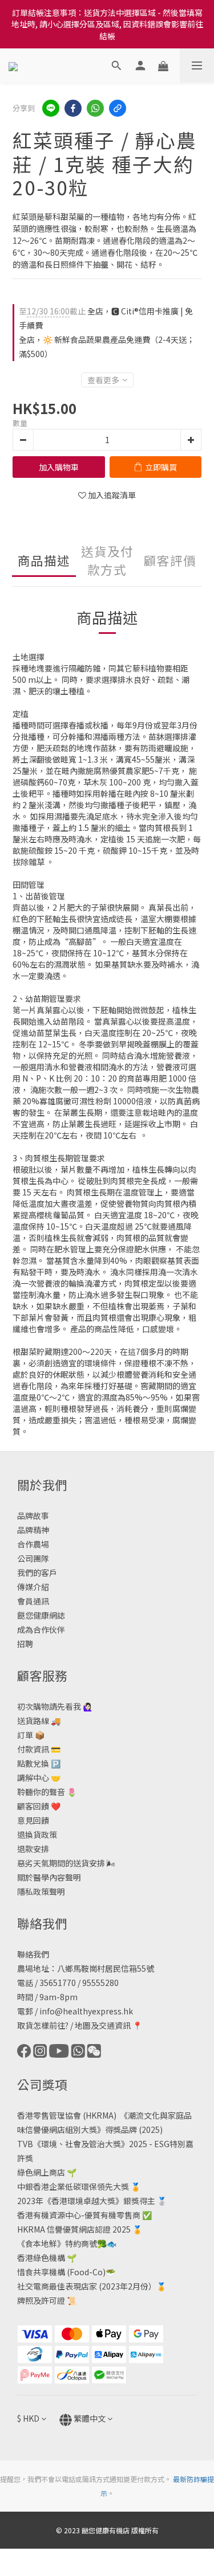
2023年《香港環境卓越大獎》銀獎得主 (86, 2201)
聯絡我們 (33, 1954)
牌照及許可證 (41, 2300)
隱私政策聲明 (41, 1891)
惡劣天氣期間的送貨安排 (61, 1863)
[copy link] (118, 108)
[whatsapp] (95, 108)
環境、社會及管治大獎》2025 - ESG (105, 2144)
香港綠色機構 (41, 2258)
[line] (51, 108)
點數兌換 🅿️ (39, 1763)
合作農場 (33, 1544)
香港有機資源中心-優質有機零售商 (79, 2215)
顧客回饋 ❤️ (39, 1806)
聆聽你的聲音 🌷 (47, 1792)
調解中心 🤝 (39, 1778)
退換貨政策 (37, 1834)
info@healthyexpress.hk (86, 2011)
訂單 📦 (31, 1735)
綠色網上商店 (41, 2172)
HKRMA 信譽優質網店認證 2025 (74, 2229)
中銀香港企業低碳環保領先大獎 (73, 2186)
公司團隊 (33, 1558)
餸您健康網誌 (41, 1615)
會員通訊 (33, 1601)
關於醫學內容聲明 (49, 1877)
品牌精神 (33, 1530)
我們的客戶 (37, 1572)
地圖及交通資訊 (103, 2025)
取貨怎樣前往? (43, 2025)
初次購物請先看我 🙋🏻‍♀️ (55, 1706)
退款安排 (33, 1849)
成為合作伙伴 (41, 1629)
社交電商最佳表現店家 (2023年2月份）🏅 (92, 2286)
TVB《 (29, 2144)
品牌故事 (33, 1516)
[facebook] (73, 108)
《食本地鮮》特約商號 (57, 2243)
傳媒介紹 (33, 1587)
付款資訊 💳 (39, 1749)
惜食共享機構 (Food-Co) (61, 2272)
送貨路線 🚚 (39, 1721)
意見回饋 (33, 1820)
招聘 (25, 1644)
